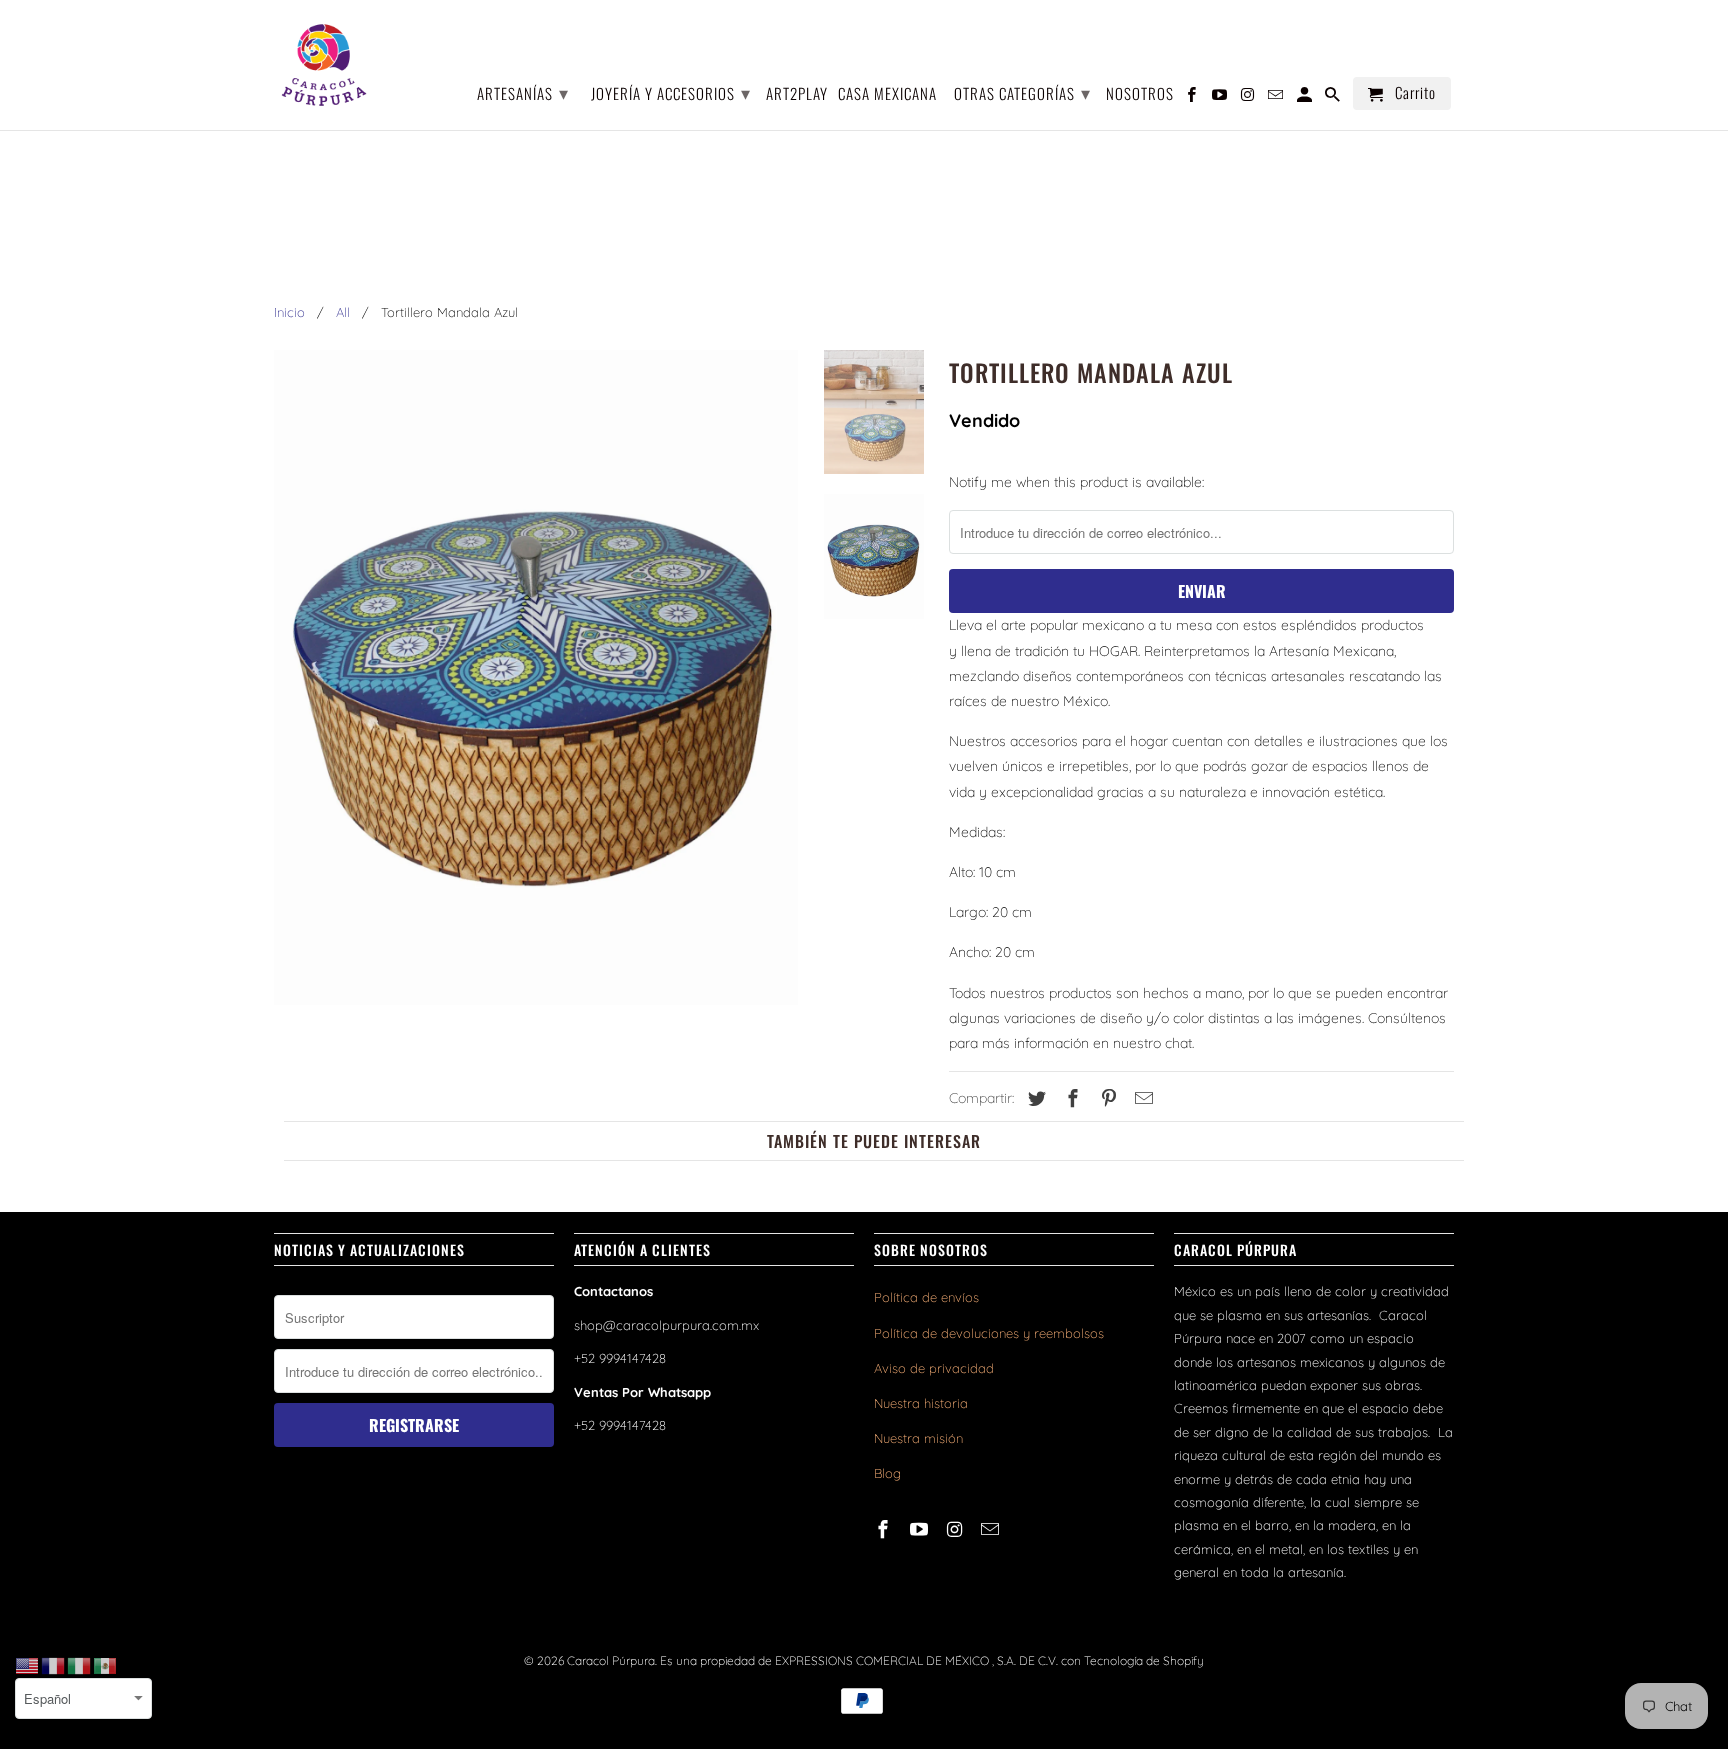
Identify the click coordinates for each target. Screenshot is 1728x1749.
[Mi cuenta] (1306, 97)
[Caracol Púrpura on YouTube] (921, 1529)
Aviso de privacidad (934, 1368)
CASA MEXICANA (887, 94)
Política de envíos (926, 1297)
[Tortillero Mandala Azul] (536, 677)
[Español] (106, 1665)
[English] (28, 1665)
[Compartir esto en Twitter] (1034, 1098)
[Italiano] (80, 1665)
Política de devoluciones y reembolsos (989, 1333)
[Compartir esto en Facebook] (1070, 1098)
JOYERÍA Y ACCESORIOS (671, 92)
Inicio (289, 312)
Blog (887, 1473)
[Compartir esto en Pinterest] (1106, 1098)
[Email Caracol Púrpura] (992, 1529)
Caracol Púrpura (611, 1660)
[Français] (54, 1665)
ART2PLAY (797, 94)
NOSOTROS (1140, 94)
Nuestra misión (918, 1438)
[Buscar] (1334, 97)
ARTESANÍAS (523, 92)
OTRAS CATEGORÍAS (1022, 92)
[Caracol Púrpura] (324, 65)
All (343, 312)
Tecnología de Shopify (1144, 1660)
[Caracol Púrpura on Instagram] (957, 1529)
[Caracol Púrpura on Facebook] (885, 1529)
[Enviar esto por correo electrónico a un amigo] (1141, 1098)
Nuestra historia (921, 1403)
